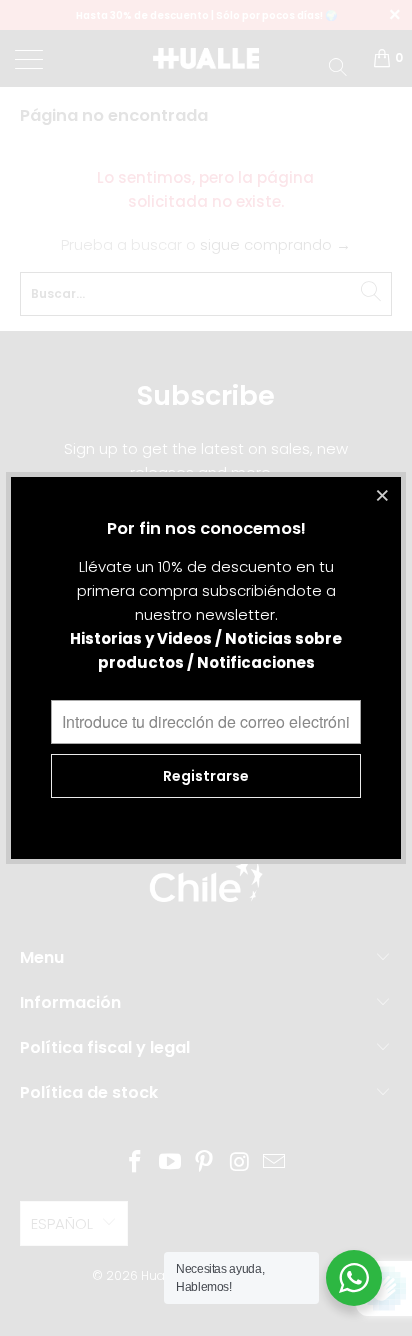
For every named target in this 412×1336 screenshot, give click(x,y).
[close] (383, 495)
